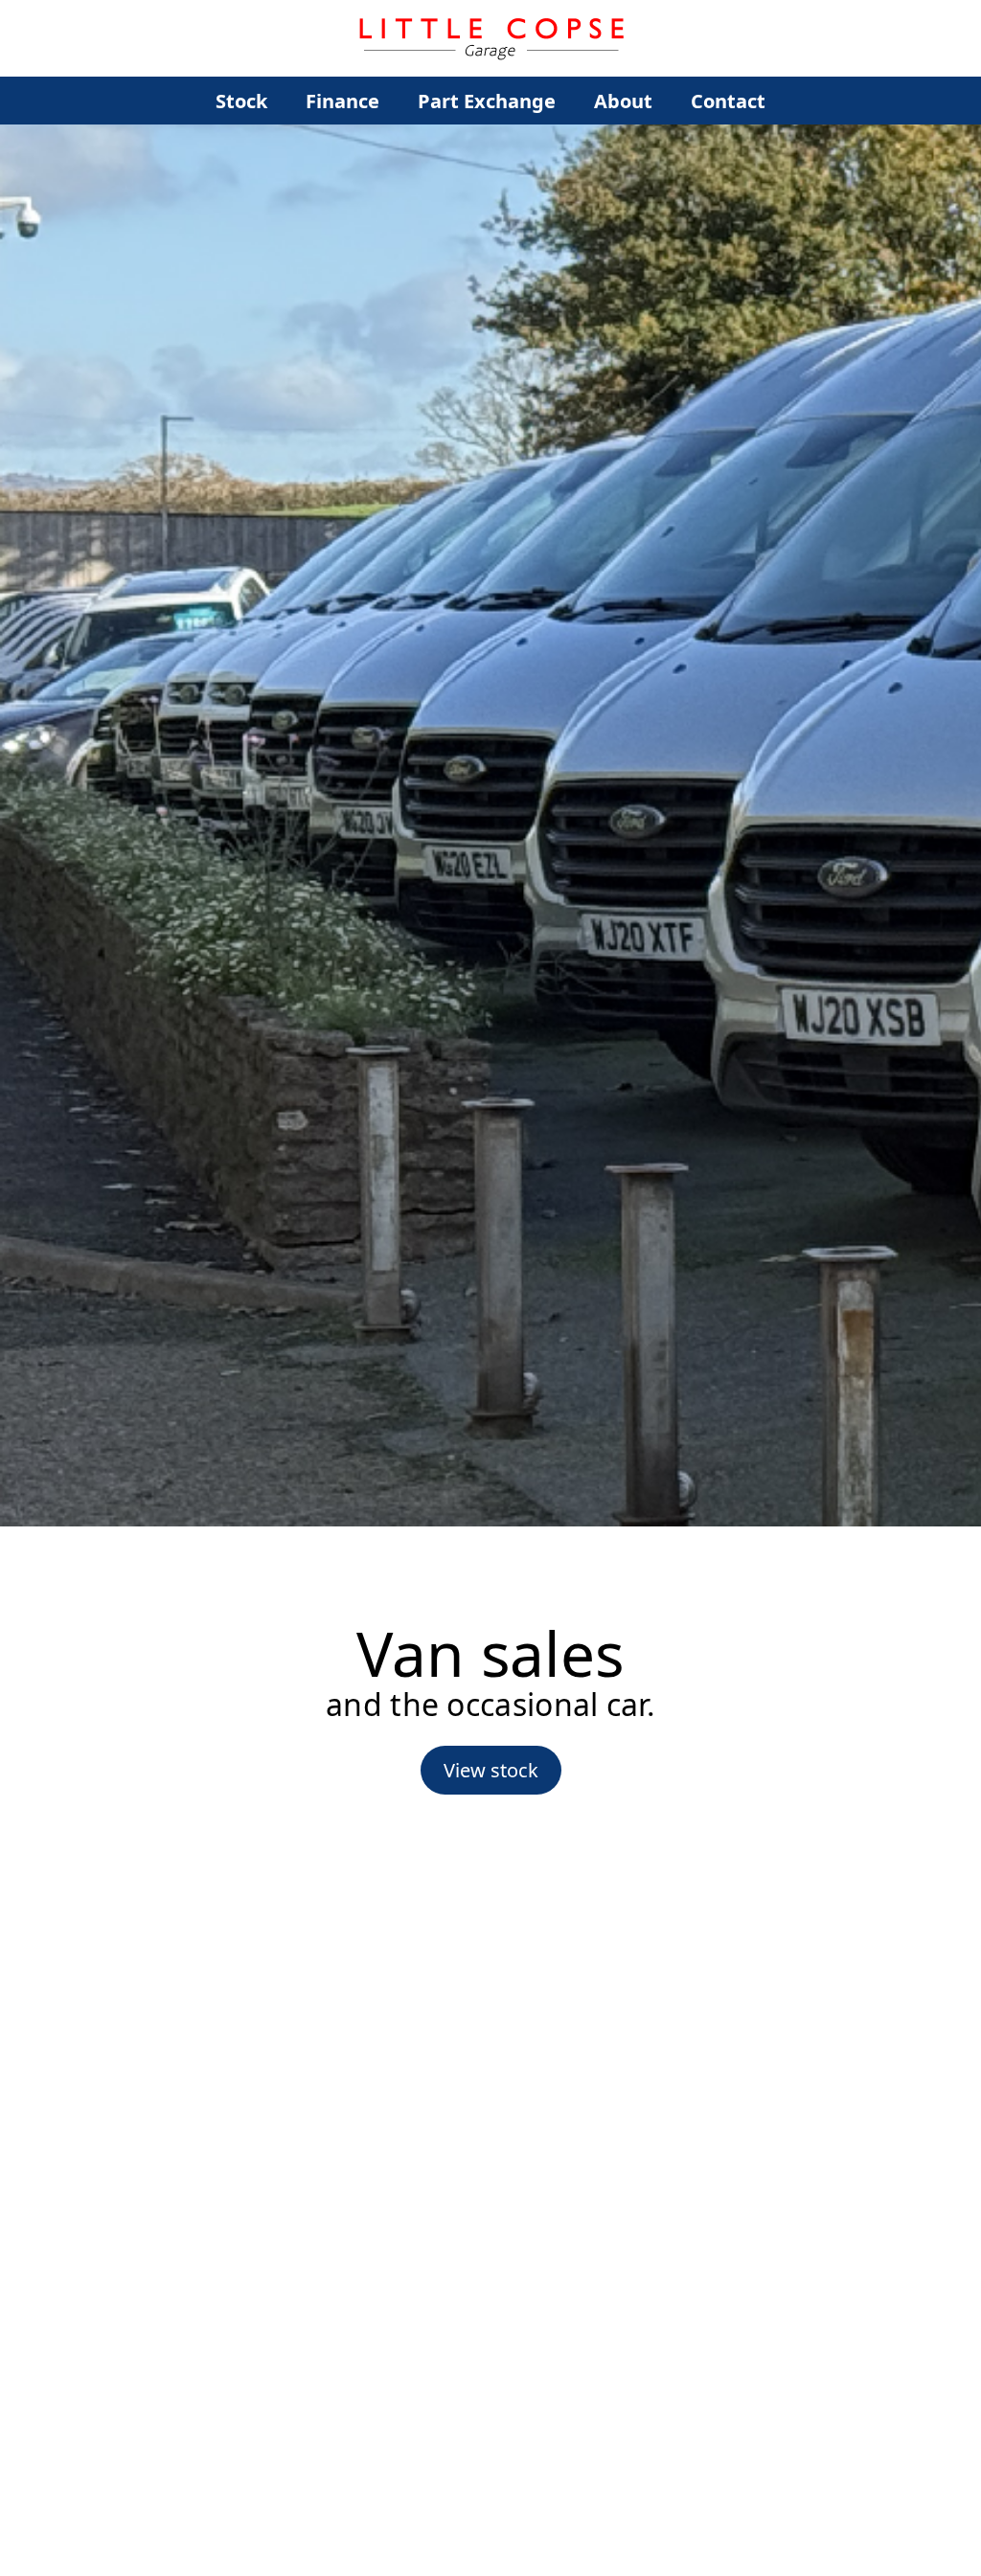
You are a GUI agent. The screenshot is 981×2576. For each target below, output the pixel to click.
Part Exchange (487, 101)
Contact (728, 101)
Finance (342, 101)
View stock (491, 1770)
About (623, 101)
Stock (241, 101)
